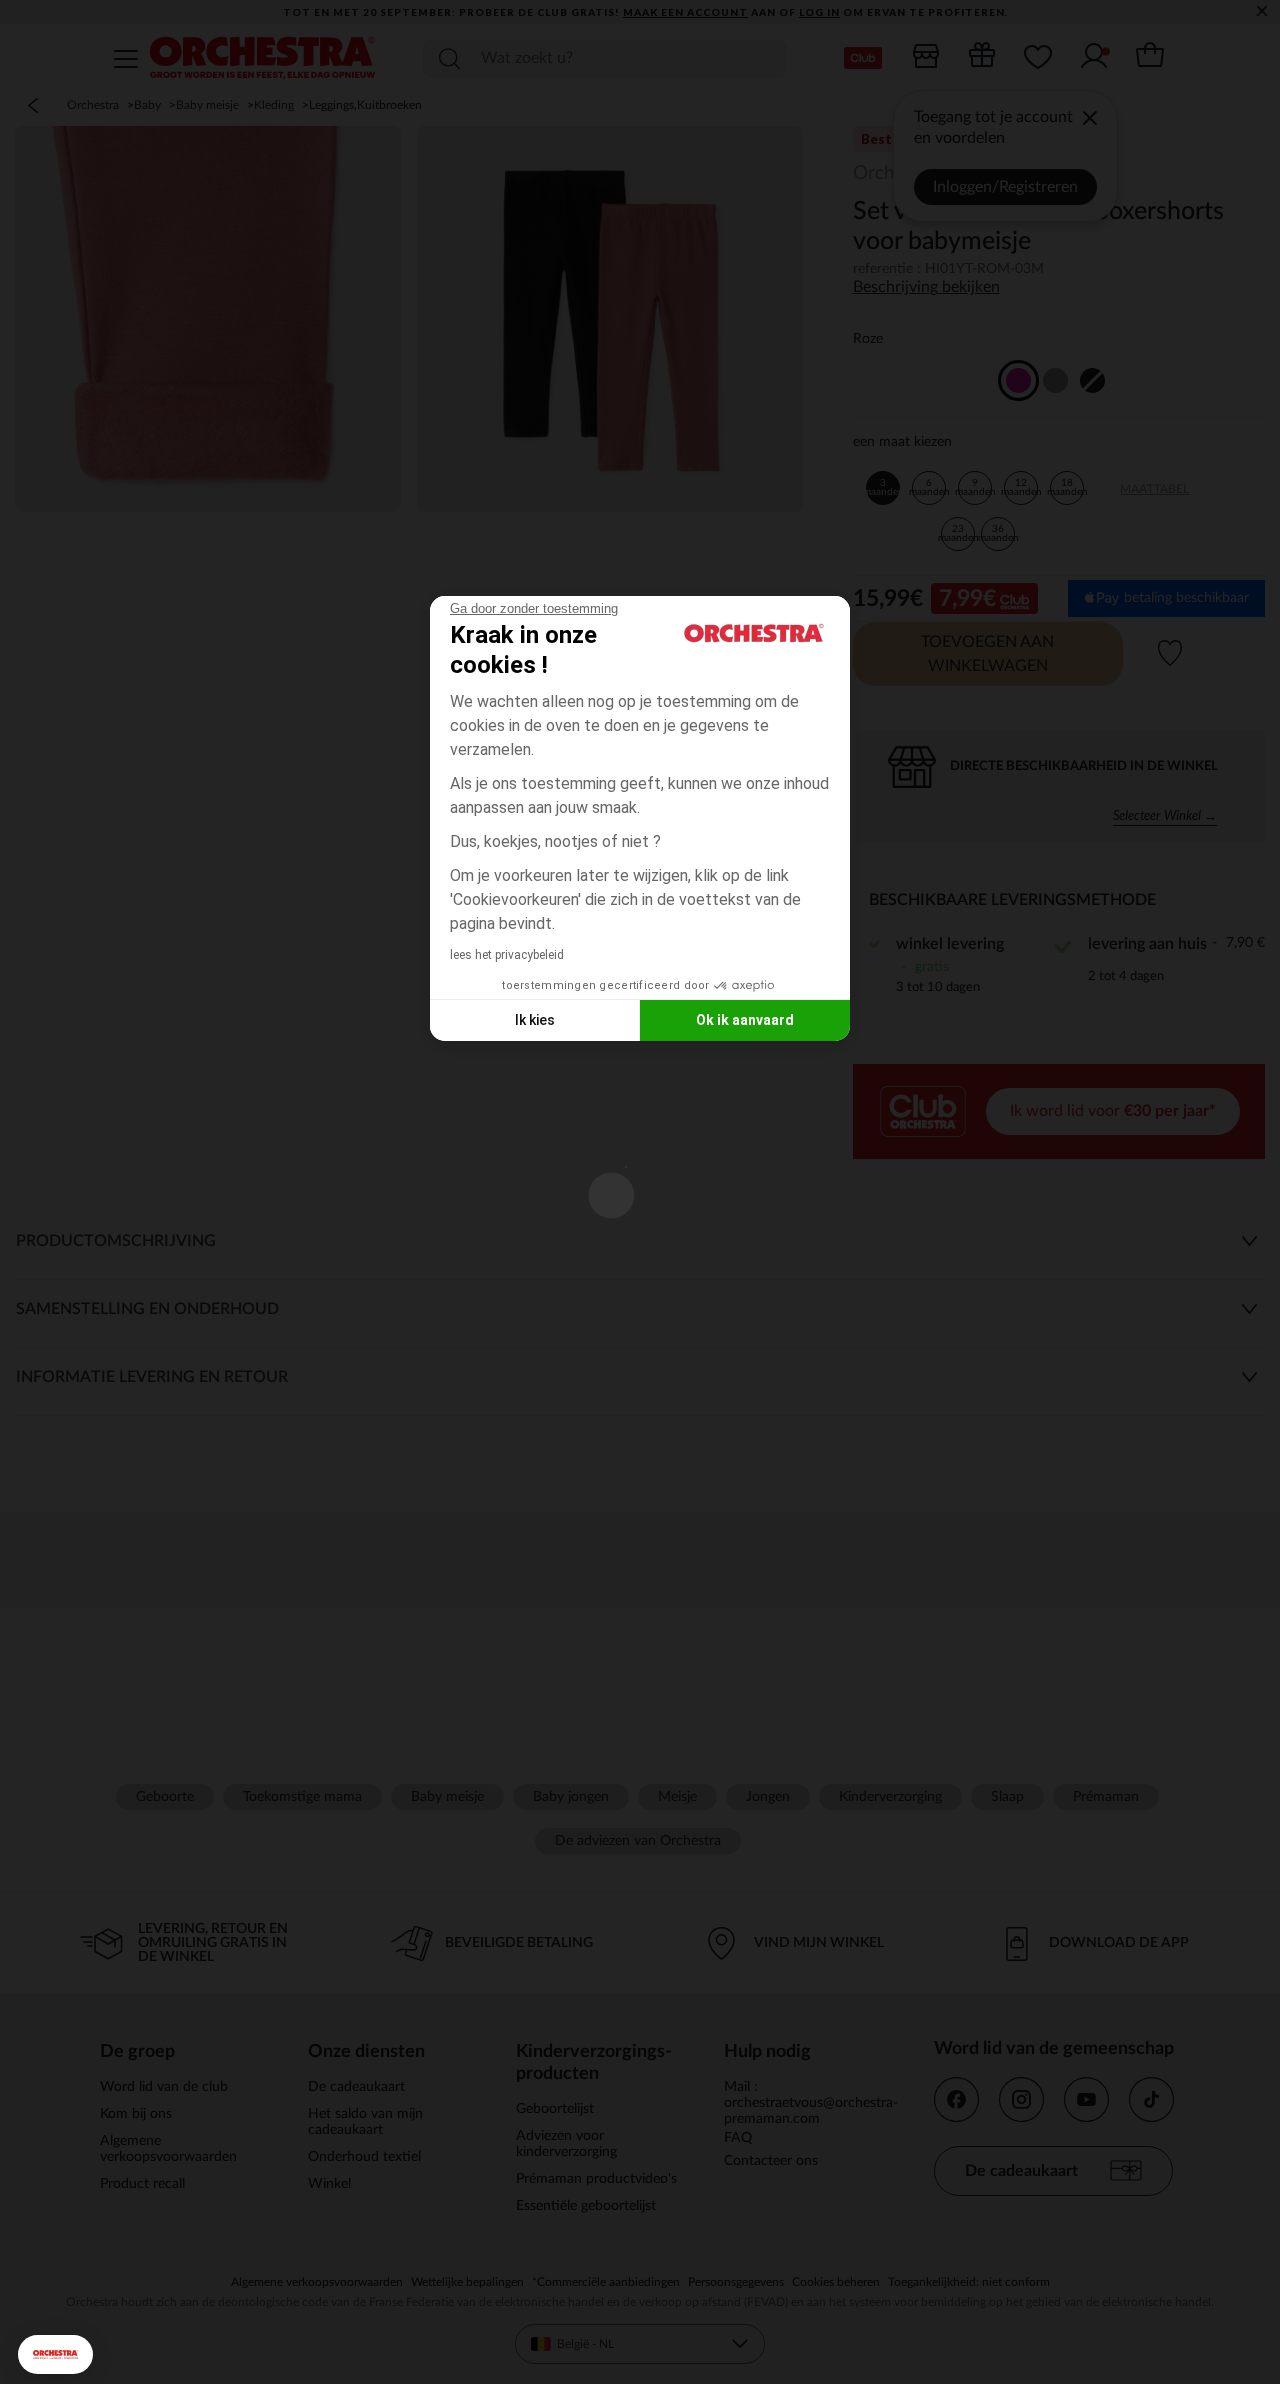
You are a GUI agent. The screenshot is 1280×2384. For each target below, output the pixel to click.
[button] (55, 2354)
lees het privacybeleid (507, 955)
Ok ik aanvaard (745, 1020)
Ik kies (535, 1020)
